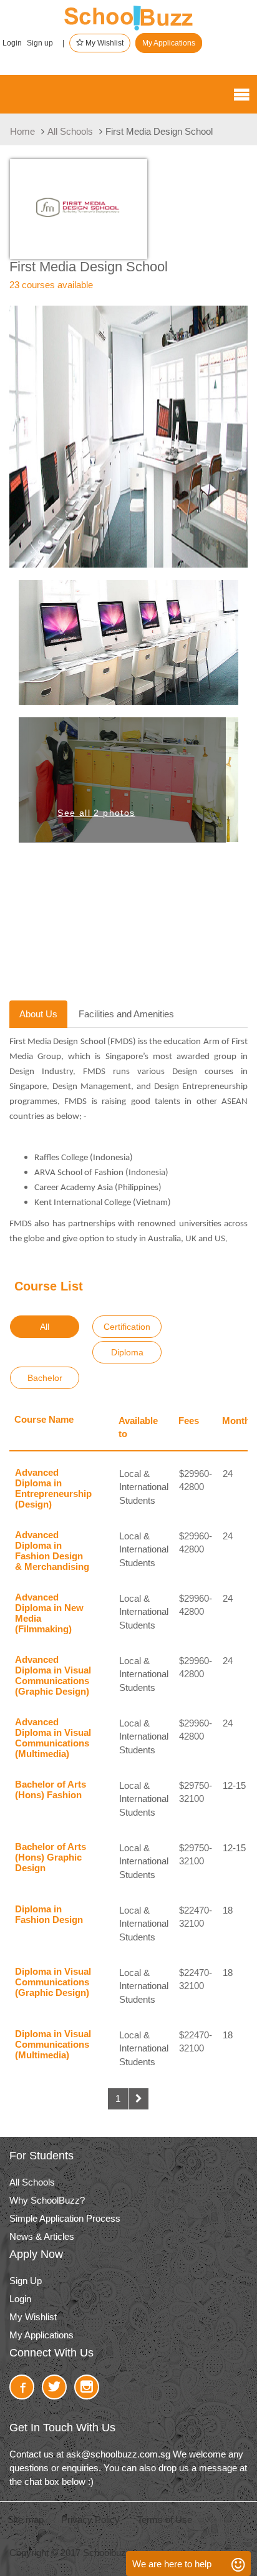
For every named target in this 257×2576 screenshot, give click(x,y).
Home (22, 131)
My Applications (169, 43)
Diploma (127, 1352)
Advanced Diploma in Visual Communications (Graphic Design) (53, 1675)
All (45, 1327)
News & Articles (42, 2236)
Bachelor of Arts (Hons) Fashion (51, 1789)
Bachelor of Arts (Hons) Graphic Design (51, 1857)
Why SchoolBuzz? (47, 2200)
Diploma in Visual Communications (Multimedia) (53, 2044)
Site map (26, 2520)
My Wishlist (104, 43)
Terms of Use (165, 2520)
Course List (49, 1286)
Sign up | (46, 43)
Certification (127, 1327)
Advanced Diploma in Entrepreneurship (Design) (53, 1488)
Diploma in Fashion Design (49, 1914)
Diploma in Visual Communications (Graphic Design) (53, 1982)
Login (12, 43)
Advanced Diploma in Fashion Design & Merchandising (52, 1551)
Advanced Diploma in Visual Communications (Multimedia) (53, 1738)
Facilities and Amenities (126, 1014)
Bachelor (45, 1378)
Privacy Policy (90, 2520)
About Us (38, 1014)
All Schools (70, 131)
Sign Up (26, 2281)
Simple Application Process (65, 2218)
